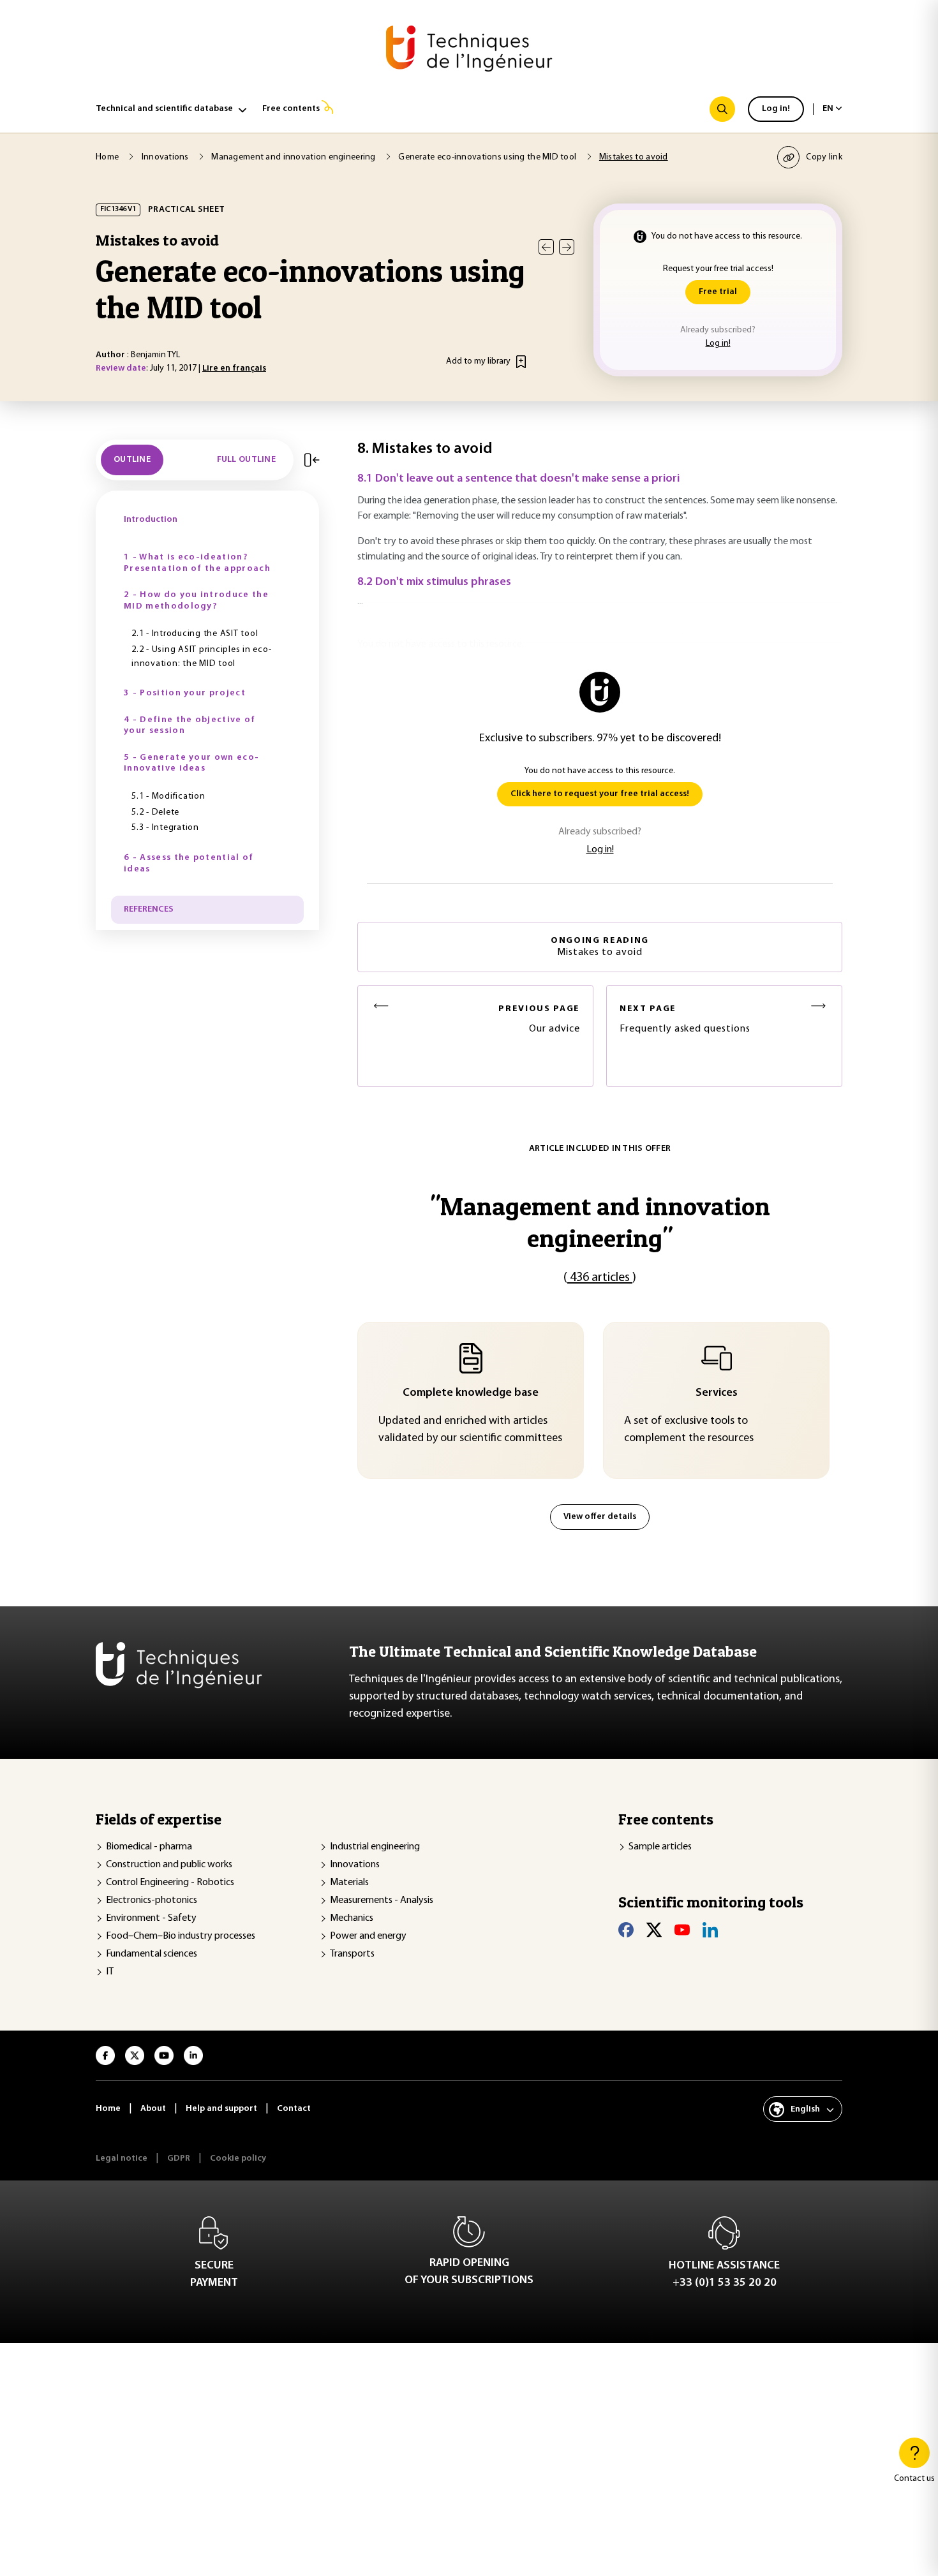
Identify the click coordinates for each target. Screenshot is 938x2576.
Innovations (355, 1865)
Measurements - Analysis (382, 1900)
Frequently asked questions (685, 1019)
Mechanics (352, 1918)
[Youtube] (682, 1930)
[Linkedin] (710, 1930)
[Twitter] (654, 1930)
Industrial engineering (375, 1847)
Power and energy (368, 1936)
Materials (349, 1883)
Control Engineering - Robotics (170, 1883)
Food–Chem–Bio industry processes (181, 1936)
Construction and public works (169, 1865)
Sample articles (660, 1847)
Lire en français (234, 368)
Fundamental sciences (152, 1954)
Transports (352, 1954)
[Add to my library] (521, 362)
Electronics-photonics (152, 1900)
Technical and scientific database (164, 109)
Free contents (291, 109)
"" (600, 1222)
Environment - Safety (151, 1918)
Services (717, 1393)
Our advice (539, 1019)
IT (110, 1972)
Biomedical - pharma (149, 1847)
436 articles (600, 1278)
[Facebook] (626, 1930)
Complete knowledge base (471, 1393)
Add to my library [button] (478, 361)
